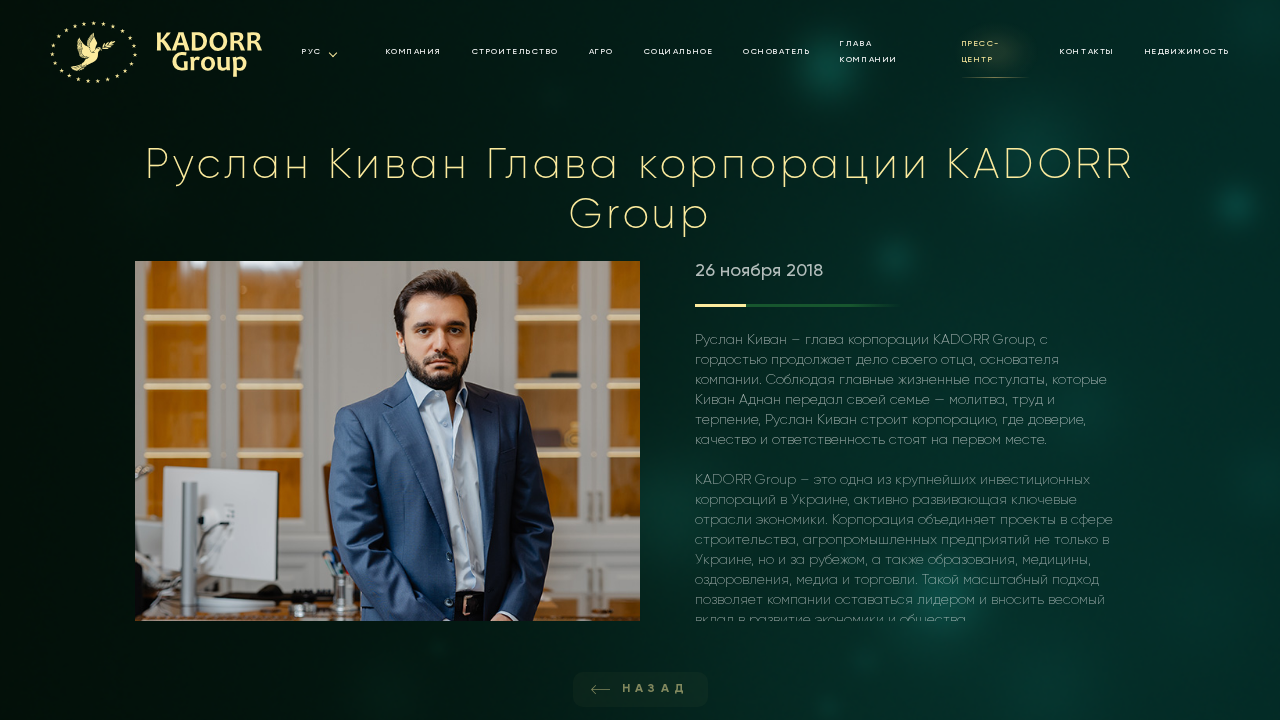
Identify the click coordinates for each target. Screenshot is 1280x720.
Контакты (1087, 52)
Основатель (776, 52)
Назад (656, 689)
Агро (601, 52)
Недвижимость (1187, 52)
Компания (414, 52)
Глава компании (868, 52)
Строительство (515, 52)
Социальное (678, 52)
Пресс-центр (981, 52)
